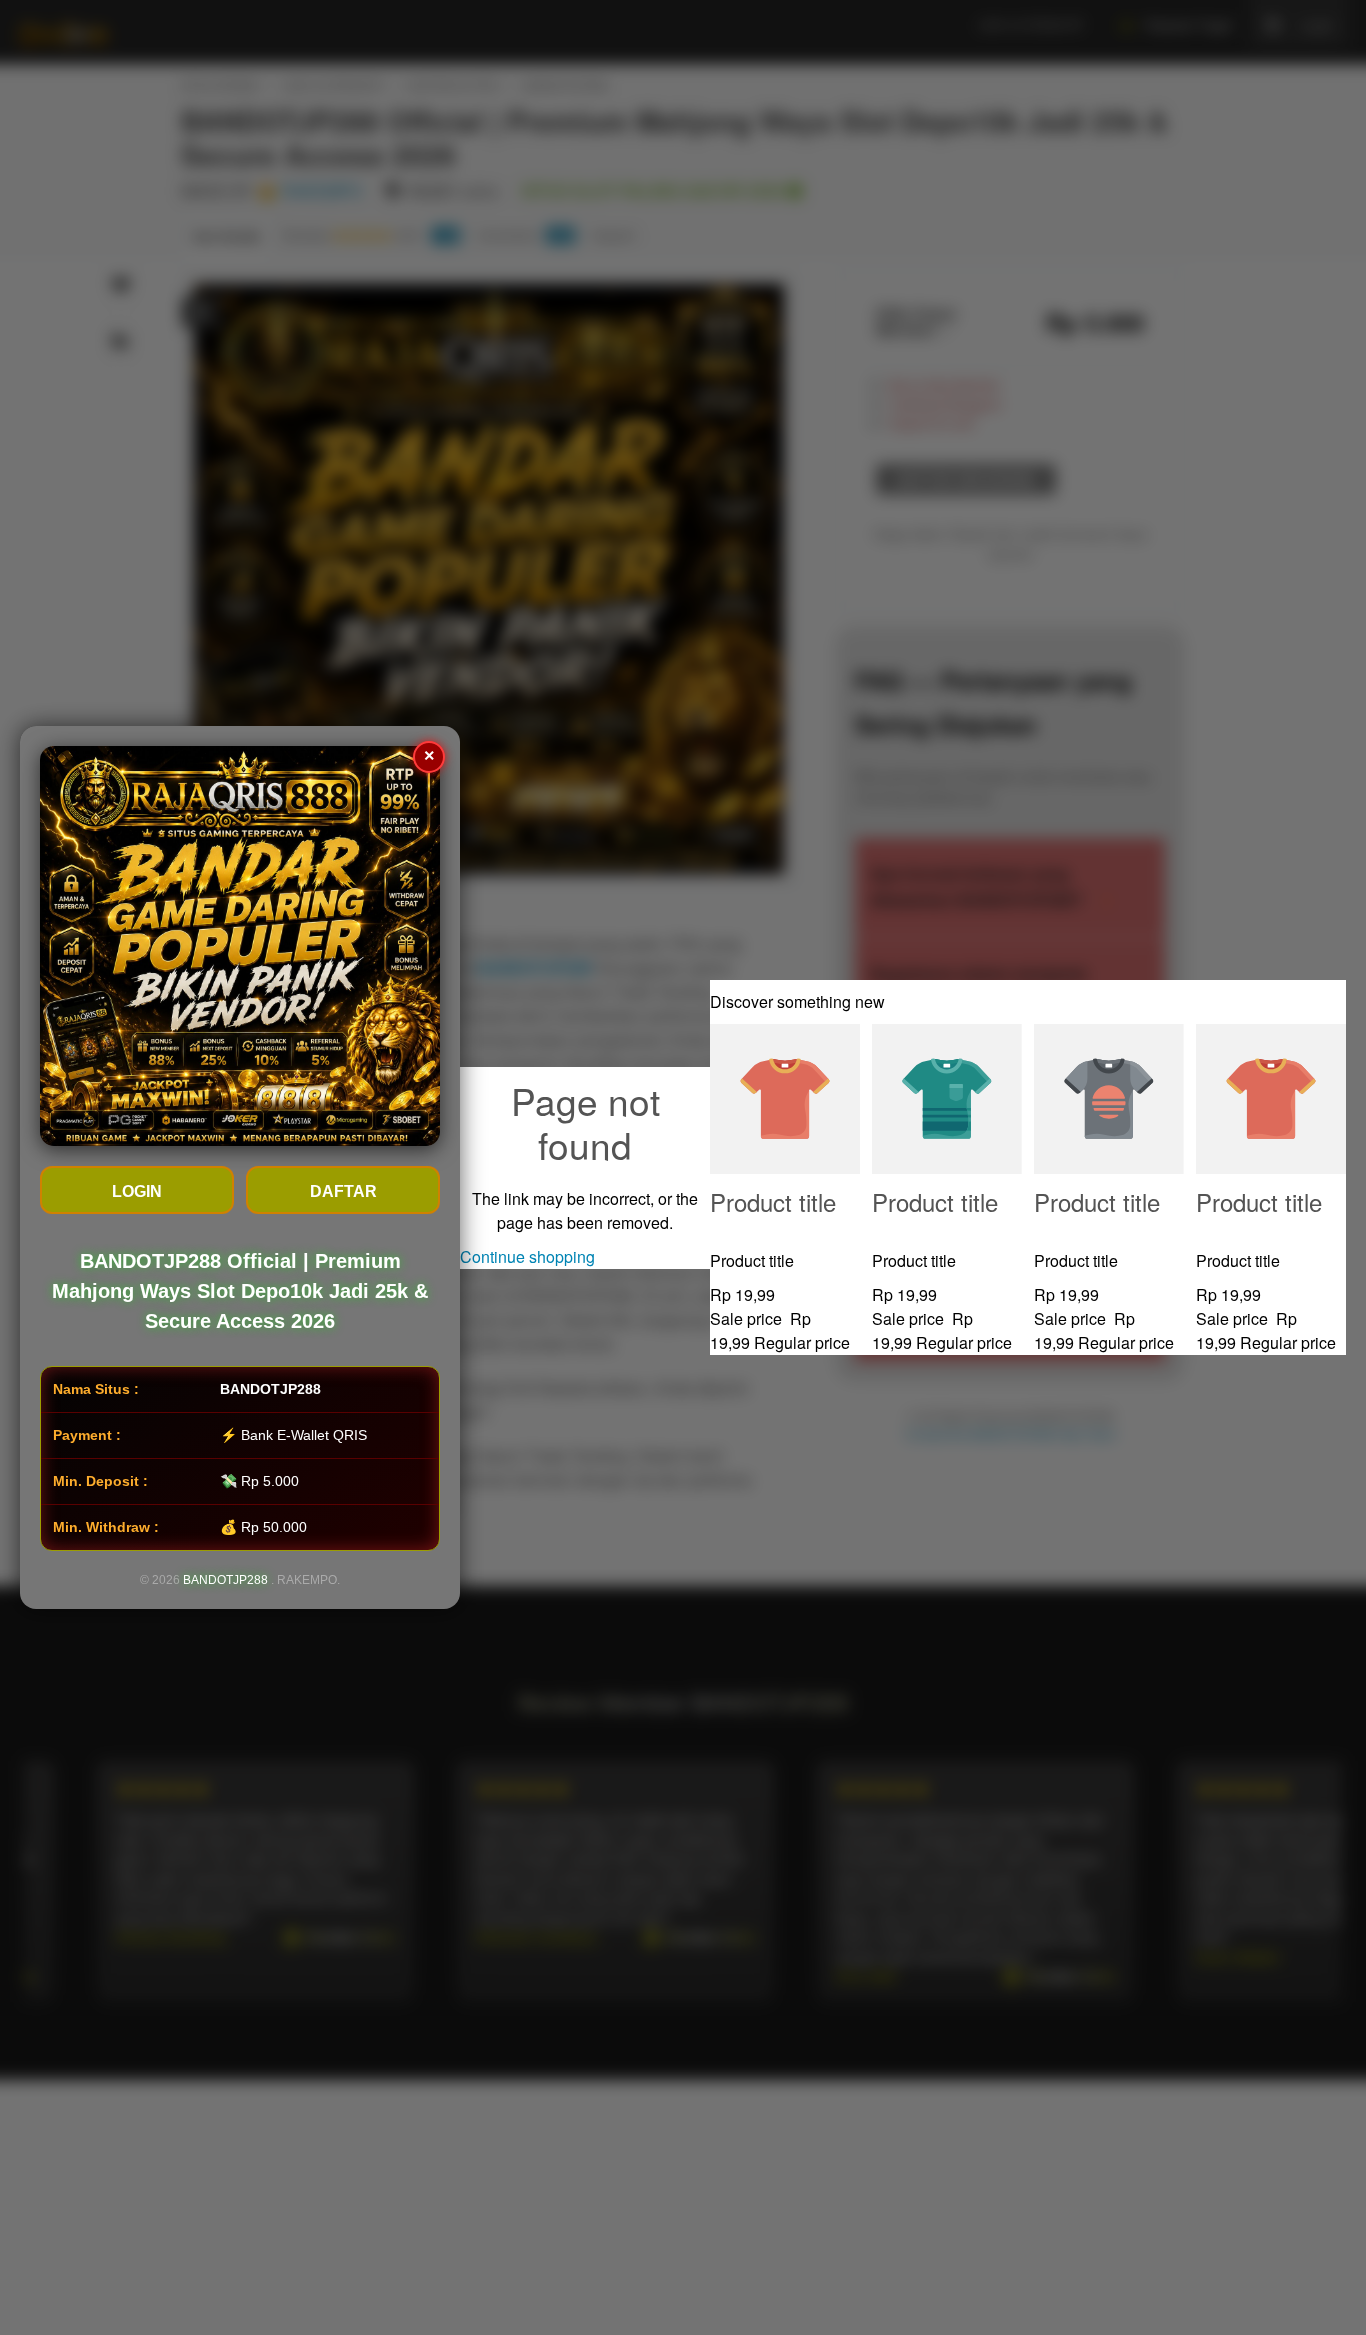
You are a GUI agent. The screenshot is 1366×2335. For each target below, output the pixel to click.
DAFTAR (343, 1191)
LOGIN (137, 1191)
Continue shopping (527, 1256)
